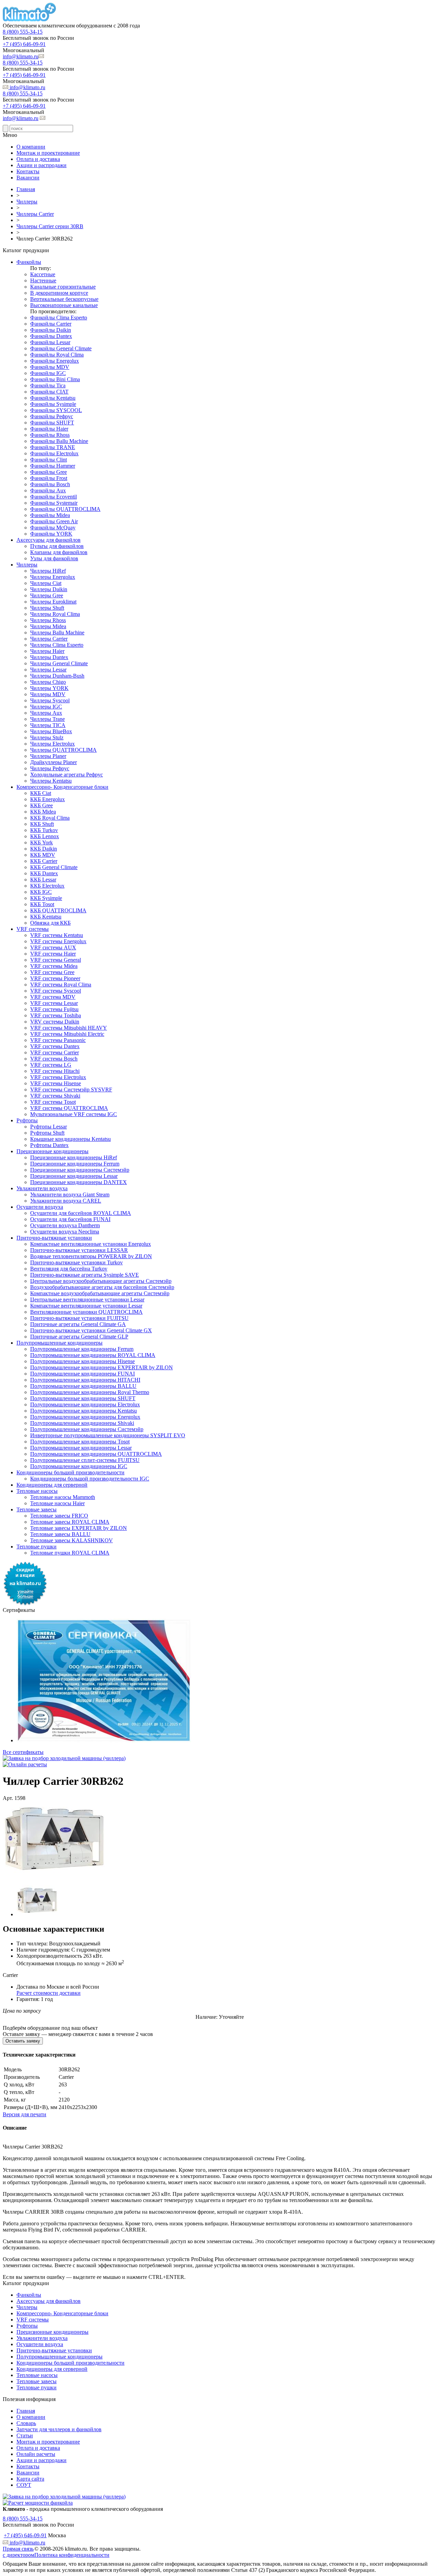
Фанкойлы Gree (49, 472)
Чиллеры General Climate (59, 663)
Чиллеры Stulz (47, 737)
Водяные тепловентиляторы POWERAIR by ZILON (91, 1256)
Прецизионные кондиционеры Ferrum (75, 1164)
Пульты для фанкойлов (57, 546)
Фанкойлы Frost (49, 478)
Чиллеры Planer (48, 756)
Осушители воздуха (40, 1207)
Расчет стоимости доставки (49, 1993)
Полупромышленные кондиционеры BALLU (83, 1386)
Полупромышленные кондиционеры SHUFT (83, 1398)
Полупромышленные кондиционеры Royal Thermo (90, 1392)
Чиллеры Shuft (47, 608)
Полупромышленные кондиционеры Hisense (82, 1361)
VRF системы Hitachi (55, 1071)
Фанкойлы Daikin (51, 330)
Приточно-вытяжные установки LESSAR (79, 1250)
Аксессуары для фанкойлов (49, 540)
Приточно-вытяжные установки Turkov (76, 1262)
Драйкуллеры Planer (54, 762)
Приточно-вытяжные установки (54, 1238)
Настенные (43, 280)
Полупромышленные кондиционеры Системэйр (87, 1429)
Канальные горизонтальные (63, 287)
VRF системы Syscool (56, 991)
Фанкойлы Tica (48, 385)
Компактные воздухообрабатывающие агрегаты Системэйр (100, 1293)
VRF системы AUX (53, 947)
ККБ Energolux (48, 799)
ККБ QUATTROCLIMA (58, 910)
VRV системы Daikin (55, 1022)
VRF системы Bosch (54, 1059)
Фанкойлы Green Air (54, 521)
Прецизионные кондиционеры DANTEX (79, 1182)
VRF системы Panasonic (58, 1040)
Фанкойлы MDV (50, 367)
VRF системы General (56, 960)
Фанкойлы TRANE (53, 447)
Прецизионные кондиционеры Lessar (74, 1176)
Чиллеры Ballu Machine (57, 633)
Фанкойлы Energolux (55, 361)
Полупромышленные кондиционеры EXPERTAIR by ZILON (102, 1367)
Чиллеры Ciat (46, 583)
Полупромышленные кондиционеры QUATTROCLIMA (96, 1454)
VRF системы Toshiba (56, 1015)
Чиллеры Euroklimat (53, 602)
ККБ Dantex (44, 873)
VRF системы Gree (52, 972)
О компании (31, 147)
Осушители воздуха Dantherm (65, 1225)
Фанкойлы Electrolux (54, 453)
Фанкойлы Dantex (51, 336)
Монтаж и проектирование (48, 153)
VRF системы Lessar (54, 1003)
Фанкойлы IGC (48, 373)
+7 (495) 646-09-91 (24, 44)
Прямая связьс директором (19, 2552)
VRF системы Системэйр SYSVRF (71, 1090)
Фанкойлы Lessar (50, 342)
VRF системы (33, 929)
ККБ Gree (41, 805)
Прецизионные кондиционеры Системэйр (80, 1170)
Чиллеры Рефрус (50, 768)
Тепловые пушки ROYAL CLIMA (70, 1553)
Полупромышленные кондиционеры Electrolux (85, 1404)
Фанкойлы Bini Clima (55, 379)
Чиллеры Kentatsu (51, 781)
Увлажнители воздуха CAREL (66, 1201)
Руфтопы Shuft (47, 1133)
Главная (26, 2411)
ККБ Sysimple (46, 898)
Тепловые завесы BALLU (60, 1534)
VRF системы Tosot (53, 1102)
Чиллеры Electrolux (52, 744)
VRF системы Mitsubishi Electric (67, 1034)
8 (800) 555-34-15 (23, 32)
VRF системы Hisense (56, 1083)
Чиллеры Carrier (49, 639)
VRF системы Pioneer (55, 978)
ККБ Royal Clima (50, 818)
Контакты (28, 171)
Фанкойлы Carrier (51, 324)
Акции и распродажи (41, 165)
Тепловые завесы (37, 1509)
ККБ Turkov (44, 830)
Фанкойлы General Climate (61, 348)
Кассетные (43, 274)
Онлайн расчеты (36, 2454)
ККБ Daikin (44, 849)
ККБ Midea (43, 812)
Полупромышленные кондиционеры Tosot (80, 1442)
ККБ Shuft (42, 824)
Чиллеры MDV (48, 694)
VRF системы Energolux (58, 941)
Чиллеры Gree (47, 595)
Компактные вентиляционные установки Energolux (91, 1244)
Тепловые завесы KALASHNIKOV (72, 1540)
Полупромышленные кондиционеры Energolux (85, 1417)
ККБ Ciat (41, 793)
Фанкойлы (29, 262)
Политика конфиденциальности (72, 2555)
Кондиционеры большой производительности (70, 1472)
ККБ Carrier (44, 861)
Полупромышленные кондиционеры (60, 1343)
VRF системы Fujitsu (54, 1009)
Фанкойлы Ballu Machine (59, 441)
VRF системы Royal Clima (61, 985)
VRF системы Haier (53, 954)
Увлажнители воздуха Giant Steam (70, 1195)
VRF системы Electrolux (58, 1077)
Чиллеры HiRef (48, 571)
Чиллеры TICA (48, 725)
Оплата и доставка (38, 159)
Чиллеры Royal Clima (55, 614)
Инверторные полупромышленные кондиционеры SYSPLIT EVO (108, 1435)
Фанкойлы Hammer (53, 466)
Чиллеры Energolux (53, 577)
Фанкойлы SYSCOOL (56, 410)
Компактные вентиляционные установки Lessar (86, 1306)
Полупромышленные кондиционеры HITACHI (85, 1380)
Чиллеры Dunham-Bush (57, 676)
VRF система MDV (53, 997)
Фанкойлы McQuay (53, 528)
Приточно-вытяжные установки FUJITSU (79, 1318)
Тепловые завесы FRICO (59, 1516)
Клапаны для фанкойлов (59, 552)
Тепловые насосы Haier (57, 1503)
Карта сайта (30, 2479)
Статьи (25, 2436)
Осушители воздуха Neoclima (65, 1232)
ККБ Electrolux (47, 886)
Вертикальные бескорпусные (64, 299)
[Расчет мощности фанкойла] (38, 2503)
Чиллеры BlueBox (51, 731)
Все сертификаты (23, 1752)
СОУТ (24, 2485)
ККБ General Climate (54, 867)
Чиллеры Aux (46, 713)
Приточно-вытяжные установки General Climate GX (91, 1330)
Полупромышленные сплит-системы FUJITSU (85, 1460)
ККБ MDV (43, 855)
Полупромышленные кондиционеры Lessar (81, 1448)
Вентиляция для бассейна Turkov (69, 1269)
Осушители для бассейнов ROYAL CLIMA (81, 1213)
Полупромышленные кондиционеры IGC (79, 1466)
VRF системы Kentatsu (57, 935)
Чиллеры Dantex (49, 657)
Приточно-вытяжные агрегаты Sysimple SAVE (85, 1275)
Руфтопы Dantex (49, 1145)
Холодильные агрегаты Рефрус (67, 775)
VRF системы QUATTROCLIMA (69, 1108)
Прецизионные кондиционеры (52, 1151)
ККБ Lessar (43, 880)
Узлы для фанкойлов (54, 558)
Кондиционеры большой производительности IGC (90, 1479)
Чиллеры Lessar (48, 670)
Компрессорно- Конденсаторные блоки (62, 787)
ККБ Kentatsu (46, 917)
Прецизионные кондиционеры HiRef (74, 1157)
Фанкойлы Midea (50, 515)
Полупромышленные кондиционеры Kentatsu (84, 1411)
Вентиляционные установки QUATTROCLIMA (86, 1312)
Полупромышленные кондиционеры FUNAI (82, 1374)
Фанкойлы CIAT (49, 392)
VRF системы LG (51, 1065)
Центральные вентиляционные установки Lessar (87, 1299)
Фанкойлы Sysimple (53, 404)
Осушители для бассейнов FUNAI (70, 1219)
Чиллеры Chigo (48, 682)
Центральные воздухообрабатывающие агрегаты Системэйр (101, 1281)
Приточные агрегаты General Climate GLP (79, 1337)
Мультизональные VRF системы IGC (74, 1114)
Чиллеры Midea (48, 626)
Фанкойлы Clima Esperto (59, 318)
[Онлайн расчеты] (25, 1764)
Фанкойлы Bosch (50, 484)
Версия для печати (25, 2114)
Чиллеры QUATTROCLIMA (63, 750)
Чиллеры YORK (49, 688)
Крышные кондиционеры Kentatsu (70, 1139)
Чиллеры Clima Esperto (57, 645)
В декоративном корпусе (59, 293)
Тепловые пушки (37, 1547)
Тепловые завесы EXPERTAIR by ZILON (79, 1528)
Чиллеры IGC (46, 707)
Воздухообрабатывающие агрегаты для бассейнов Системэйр (102, 1287)
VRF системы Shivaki (55, 1096)
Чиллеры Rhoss (48, 620)
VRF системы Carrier (55, 1052)
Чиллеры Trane (48, 719)
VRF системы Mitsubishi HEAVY (69, 1028)
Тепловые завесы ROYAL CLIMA (70, 1522)
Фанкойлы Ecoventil (54, 497)
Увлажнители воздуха (42, 1188)
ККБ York (41, 842)
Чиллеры (27, 565)
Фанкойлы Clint (49, 460)
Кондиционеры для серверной (52, 1485)
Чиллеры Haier (47, 651)
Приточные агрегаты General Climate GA (78, 1324)
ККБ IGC (41, 892)
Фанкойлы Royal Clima (57, 355)
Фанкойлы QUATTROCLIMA (65, 509)
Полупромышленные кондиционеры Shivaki (82, 1423)
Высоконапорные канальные (64, 305)
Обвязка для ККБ (50, 923)
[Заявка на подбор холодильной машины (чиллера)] (64, 1758)
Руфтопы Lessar (49, 1127)
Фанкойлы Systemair (54, 503)
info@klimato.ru (21, 56)
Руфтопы (27, 1120)
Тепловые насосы (37, 1491)
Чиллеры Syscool (50, 700)
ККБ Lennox (45, 836)
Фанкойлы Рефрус (52, 416)
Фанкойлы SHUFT (52, 423)
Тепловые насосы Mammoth (63, 1497)
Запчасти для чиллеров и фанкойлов (59, 2429)
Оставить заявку (23, 2041)
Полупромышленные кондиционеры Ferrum (82, 1349)
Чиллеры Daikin (49, 589)
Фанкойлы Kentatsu (53, 398)
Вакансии (28, 178)
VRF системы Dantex (55, 1046)
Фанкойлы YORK (51, 534)
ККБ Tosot (42, 904)
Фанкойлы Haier (49, 429)
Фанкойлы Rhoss (50, 435)
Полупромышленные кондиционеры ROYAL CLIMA (93, 1355)
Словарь (26, 2423)
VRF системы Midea (54, 966)
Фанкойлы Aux (48, 490)
